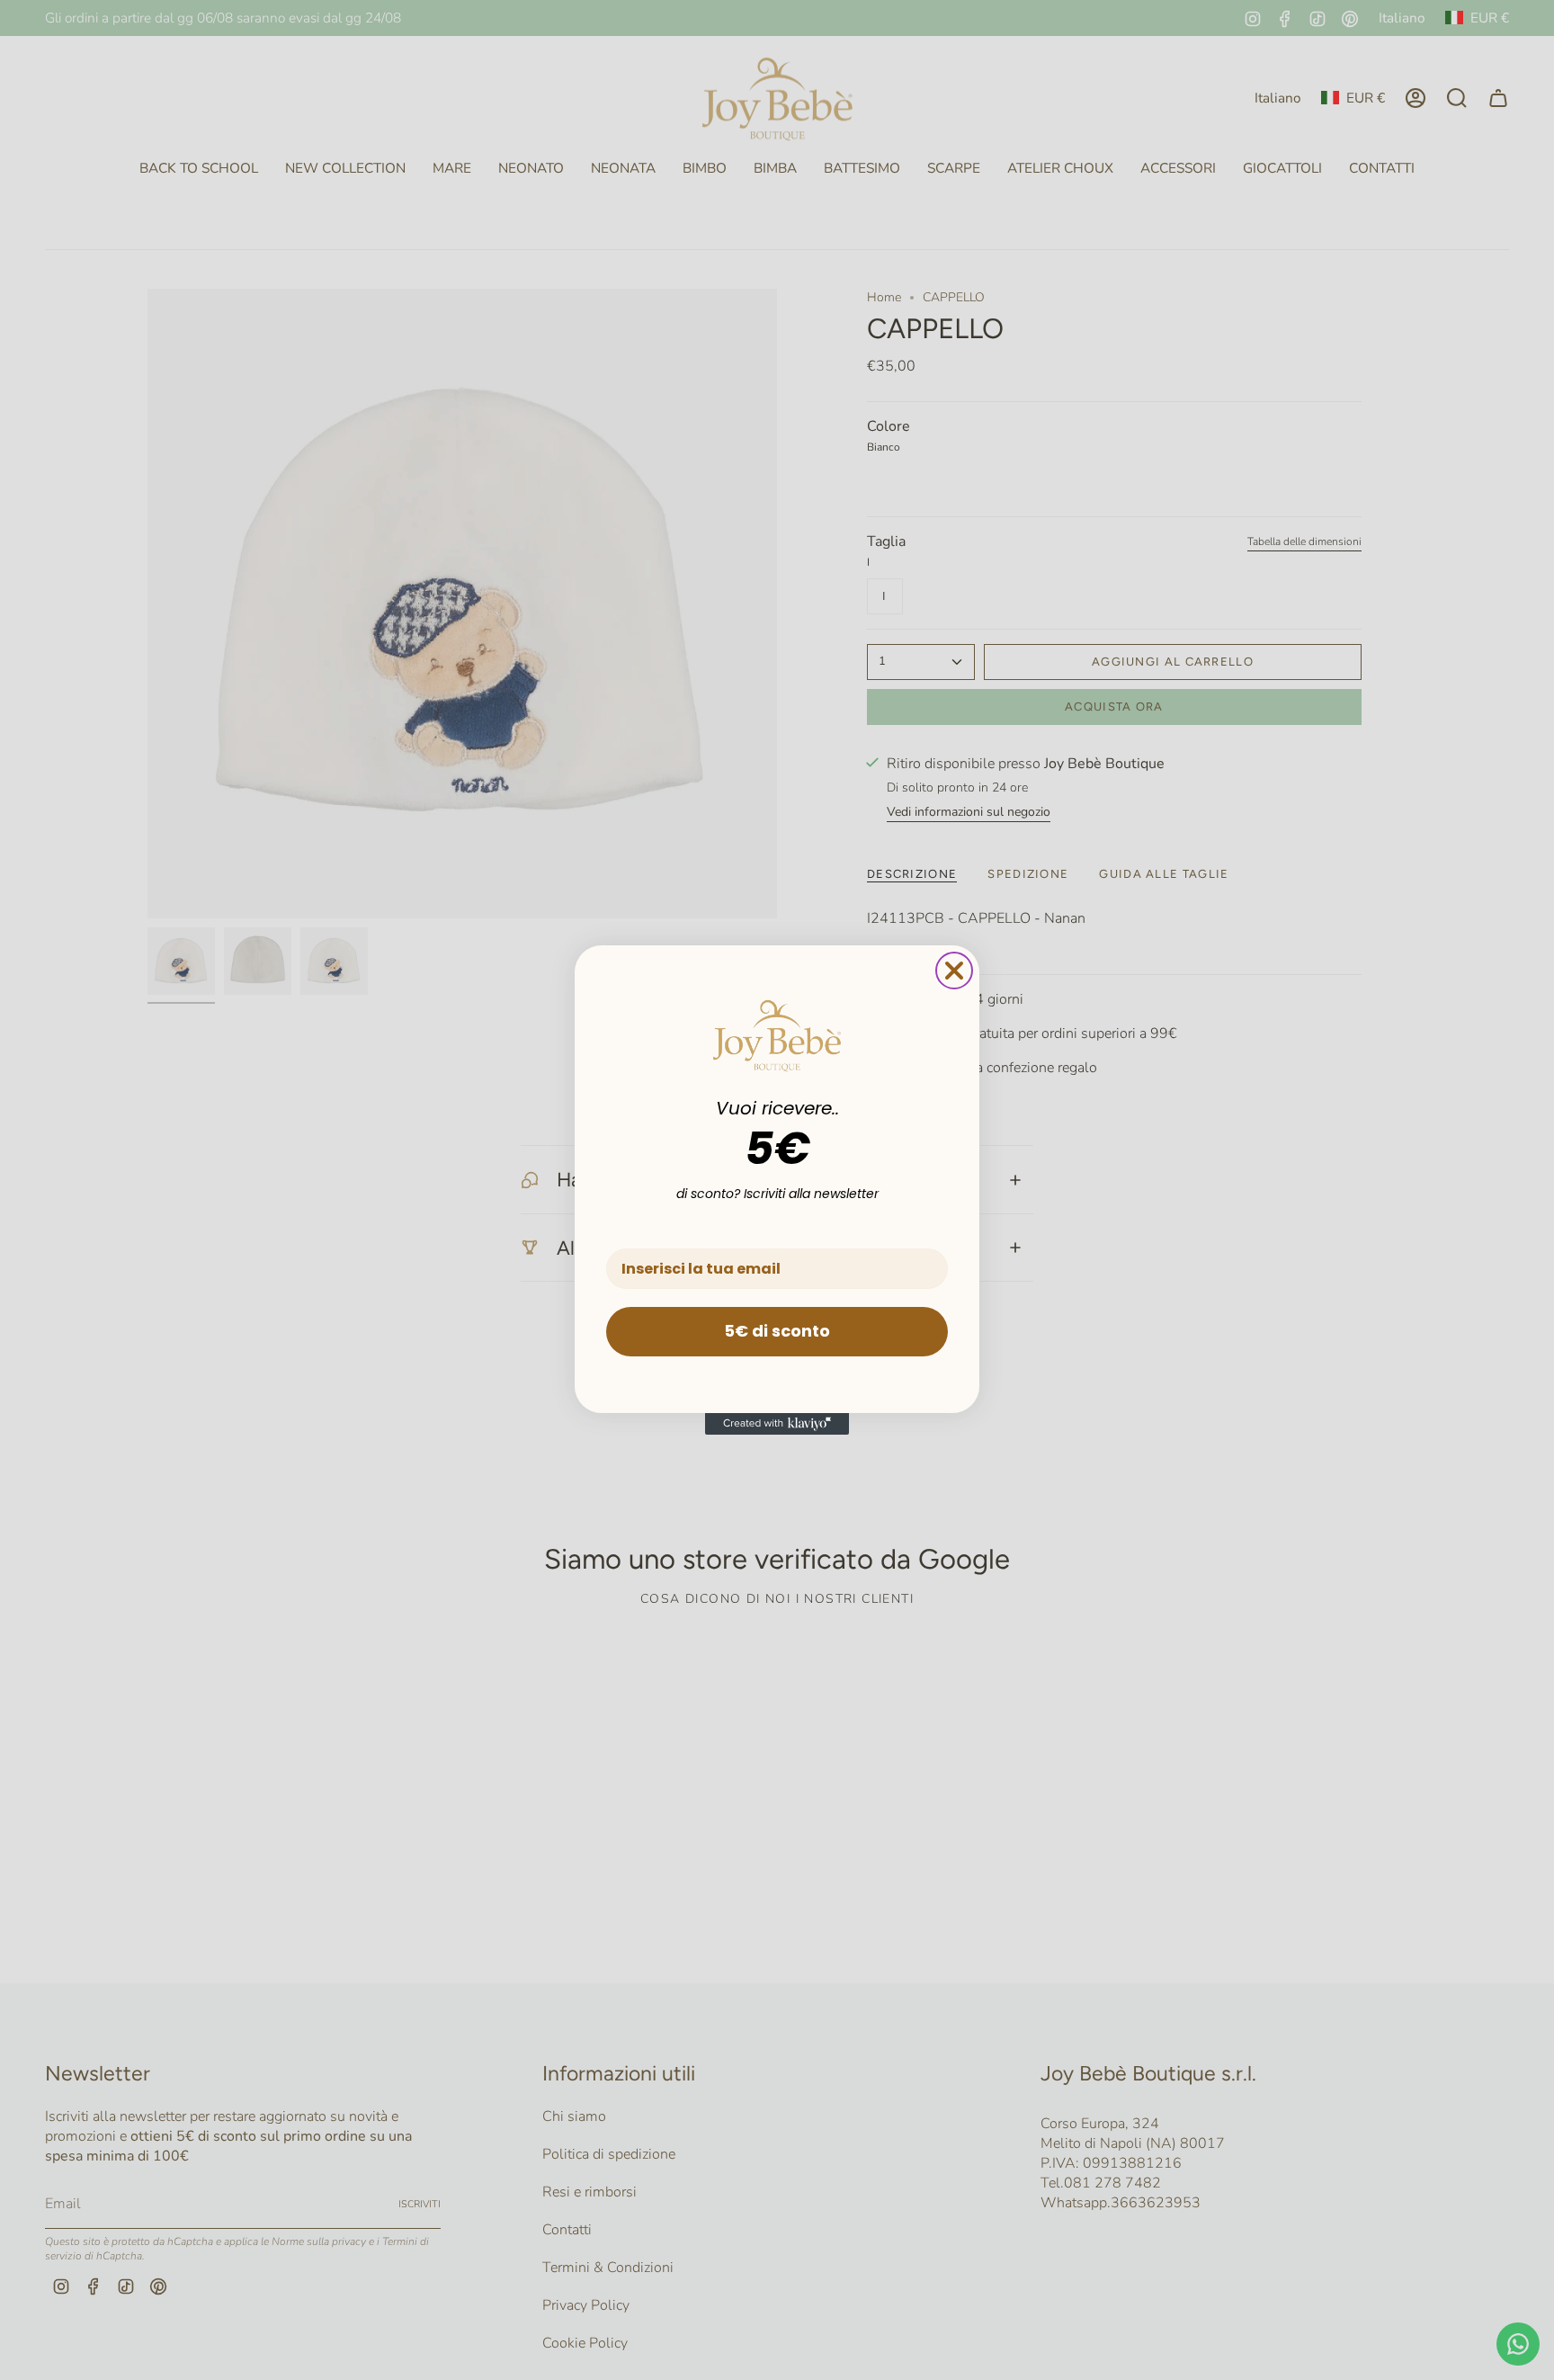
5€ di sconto (777, 1331)
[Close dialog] (954, 971)
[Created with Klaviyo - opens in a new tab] (777, 1424)
